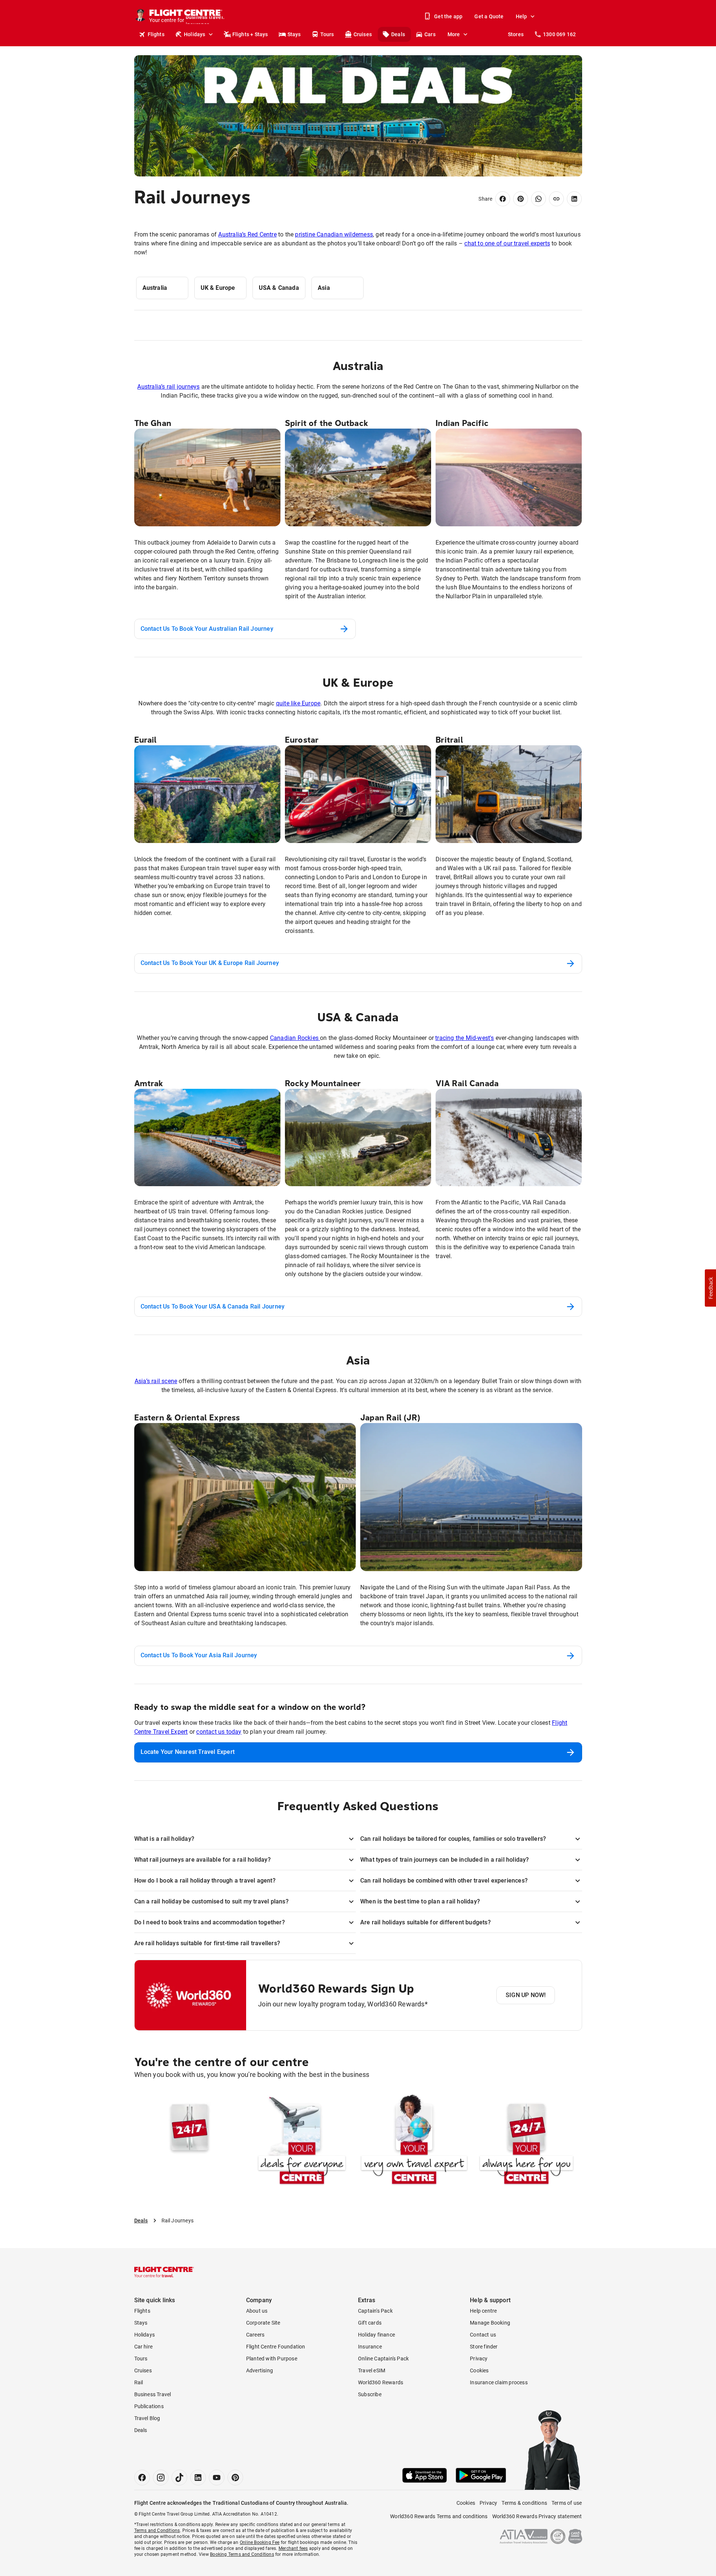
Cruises (363, 34)
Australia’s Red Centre (247, 234)
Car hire (144, 2347)
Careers (255, 2335)
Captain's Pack (375, 2311)
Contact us (483, 2335)
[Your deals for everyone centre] (302, 2141)
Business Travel (153, 2394)
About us (257, 2311)
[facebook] (142, 2478)
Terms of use (567, 2503)
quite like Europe (298, 703)
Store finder (484, 2347)
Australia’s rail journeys (168, 387)
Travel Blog (147, 2418)
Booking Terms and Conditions (242, 2554)
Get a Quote (489, 16)
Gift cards (370, 2323)
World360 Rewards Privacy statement (537, 2516)
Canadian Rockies (295, 1038)
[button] (710, 1288)
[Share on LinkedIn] (574, 199)
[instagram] (161, 2478)
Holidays (195, 34)
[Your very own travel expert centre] (414, 2141)
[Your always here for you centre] (526, 2141)
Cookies (479, 2370)
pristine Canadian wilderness (334, 234)
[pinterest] (235, 2478)
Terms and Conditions (157, 2530)
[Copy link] (556, 199)
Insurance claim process (499, 2382)
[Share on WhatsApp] (538, 199)
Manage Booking (490, 2323)
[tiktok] (179, 2478)
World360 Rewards (381, 2382)
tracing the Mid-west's (464, 1038)
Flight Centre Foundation (276, 2347)
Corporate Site (263, 2323)
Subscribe (370, 2394)
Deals (398, 34)
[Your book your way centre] (190, 2141)
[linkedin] (198, 2478)
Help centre (483, 2311)
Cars (430, 34)
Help (522, 16)
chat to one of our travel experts (507, 243)
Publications (149, 2406)
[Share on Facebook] (503, 199)
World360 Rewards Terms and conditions (439, 2516)
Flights (156, 34)
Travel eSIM (372, 2370)
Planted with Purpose (272, 2359)
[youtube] (217, 2478)
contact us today (219, 1732)
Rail (139, 2382)
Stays (294, 34)
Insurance (370, 2347)
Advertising (260, 2370)
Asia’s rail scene (156, 1381)
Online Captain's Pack (383, 2359)
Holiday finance (376, 2335)
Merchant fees (293, 2548)
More (454, 34)
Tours (327, 34)
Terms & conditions (524, 2503)
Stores (516, 34)
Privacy (479, 2359)
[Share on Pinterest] (521, 199)
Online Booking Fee (260, 2542)
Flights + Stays (250, 34)
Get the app (448, 16)
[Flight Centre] (164, 2272)
